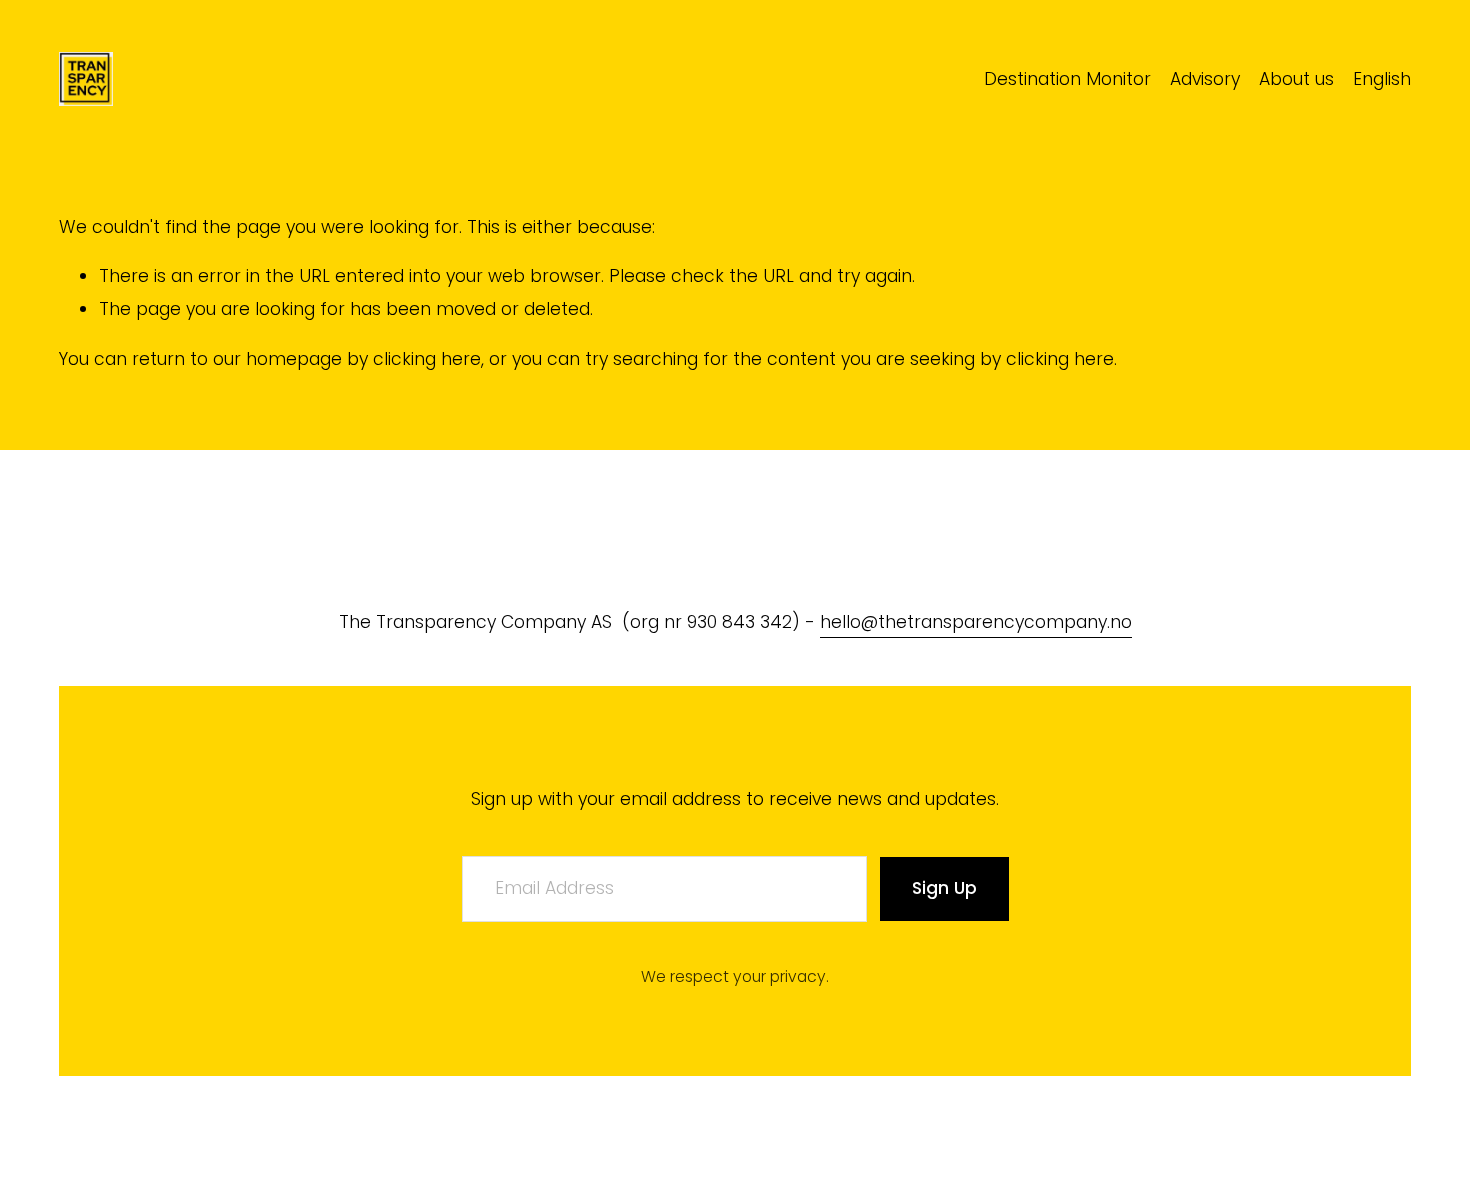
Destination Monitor (1067, 79)
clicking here (427, 359)
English (1382, 79)
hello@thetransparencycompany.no (976, 622)
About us (1296, 79)
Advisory (1205, 79)
